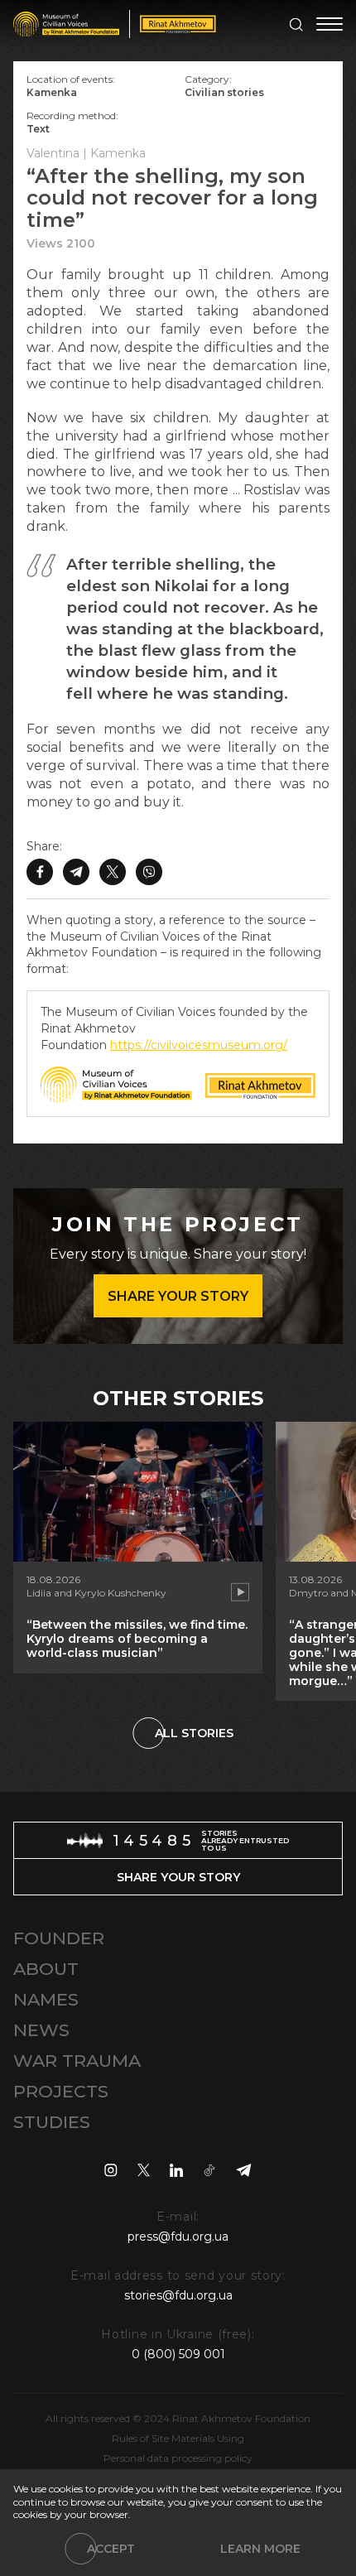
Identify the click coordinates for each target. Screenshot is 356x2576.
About (46, 1969)
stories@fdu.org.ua (178, 2295)
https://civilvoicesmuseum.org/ (199, 1045)
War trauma (77, 2061)
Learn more (260, 2549)
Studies (52, 2122)
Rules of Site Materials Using (178, 2438)
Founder (59, 1938)
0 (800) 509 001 (178, 2354)
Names (46, 1999)
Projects (61, 2091)
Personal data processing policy (178, 2458)
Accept (111, 2549)
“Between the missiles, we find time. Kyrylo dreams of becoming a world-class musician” (137, 1639)
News (41, 2030)
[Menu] (330, 24)
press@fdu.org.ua (178, 2237)
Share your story (178, 1296)
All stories (194, 1733)
